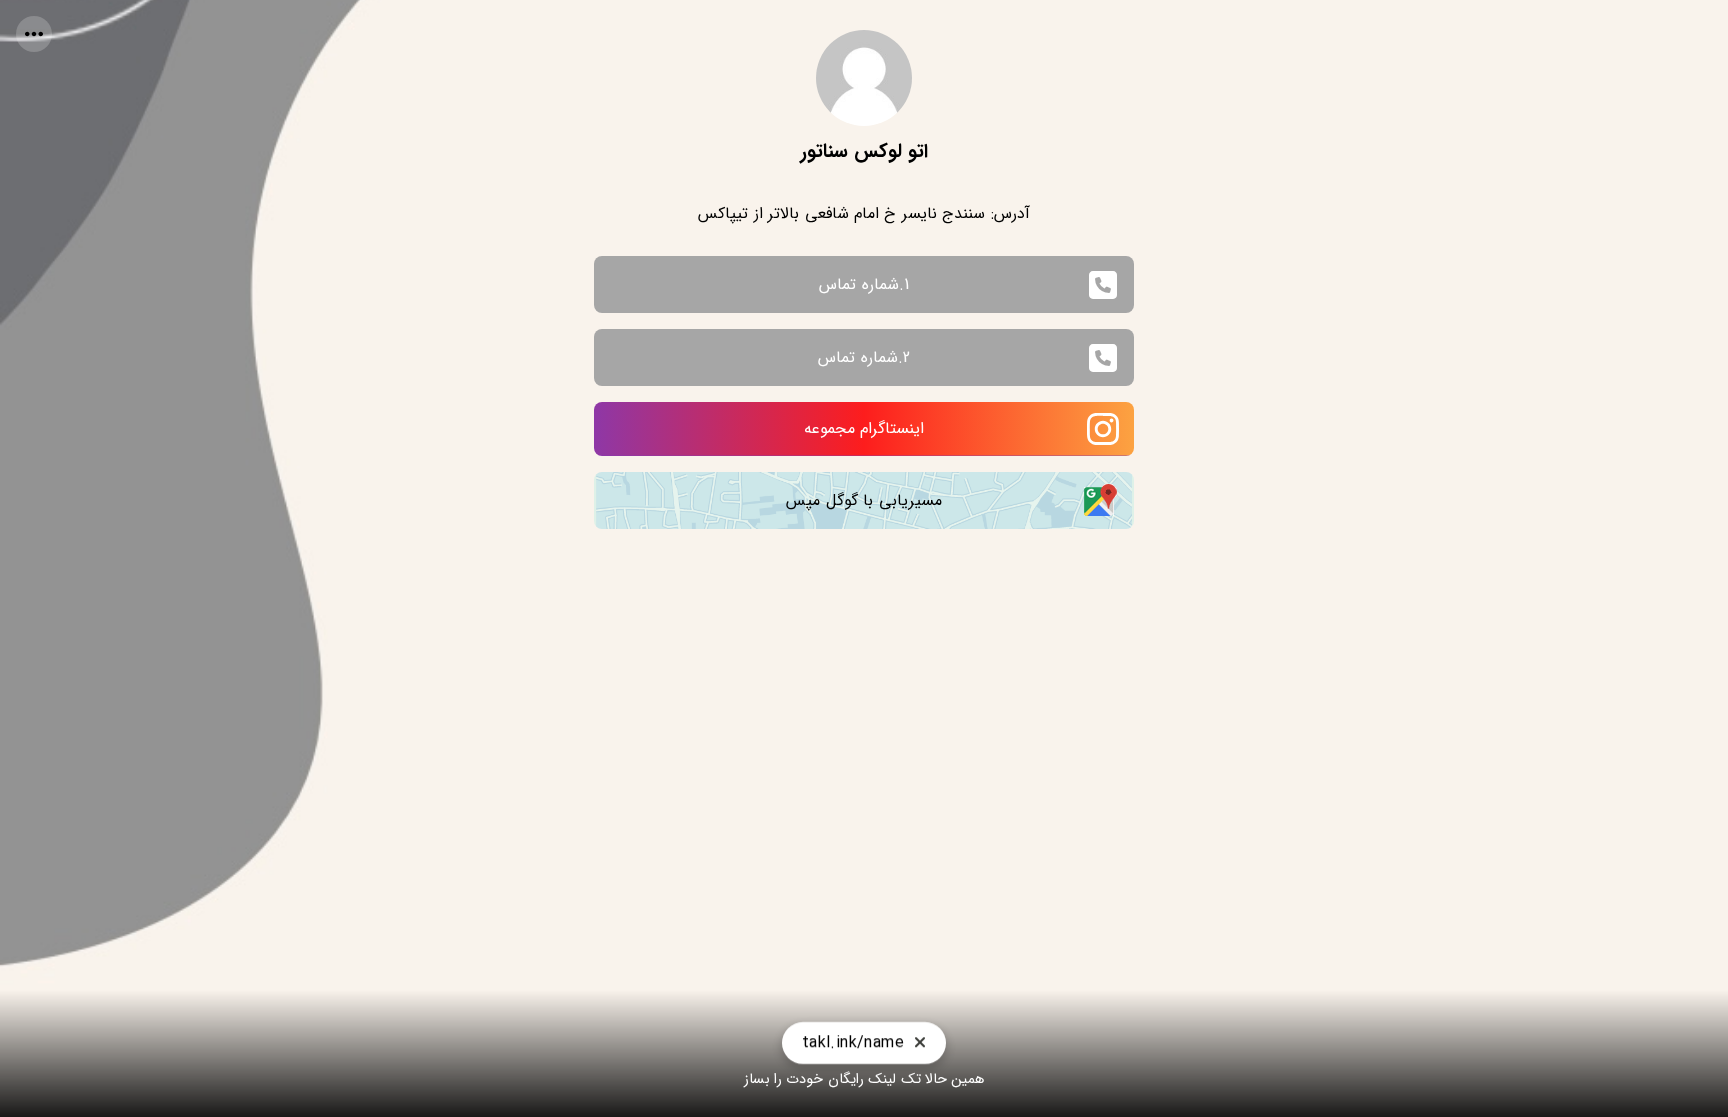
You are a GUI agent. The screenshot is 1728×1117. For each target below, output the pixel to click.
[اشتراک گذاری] (34, 34)
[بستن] (920, 1035)
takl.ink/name (853, 1034)
